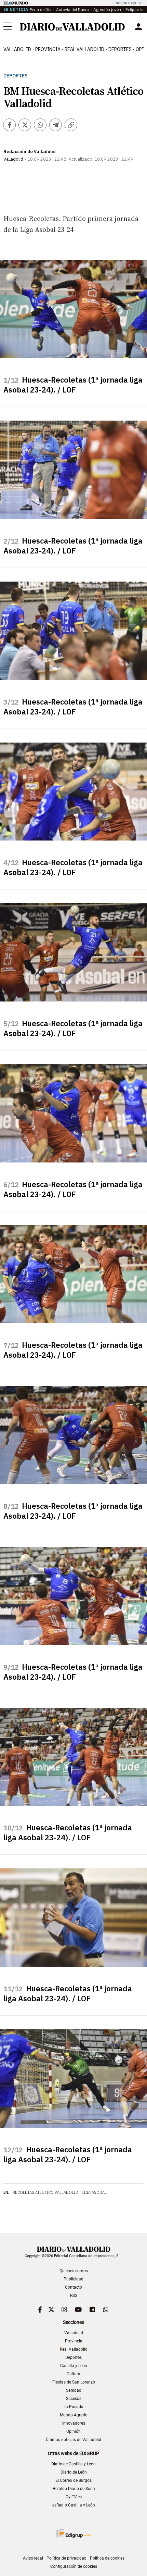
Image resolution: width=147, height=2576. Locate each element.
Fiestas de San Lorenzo (74, 2382)
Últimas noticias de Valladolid (73, 2440)
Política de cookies (107, 2558)
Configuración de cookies (74, 2566)
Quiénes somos (74, 2271)
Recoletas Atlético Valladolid (45, 2192)
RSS (74, 2295)
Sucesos (74, 2399)
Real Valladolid (84, 49)
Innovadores (74, 2423)
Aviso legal (33, 2558)
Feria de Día (41, 9)
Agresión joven (107, 9)
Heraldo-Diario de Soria (74, 2489)
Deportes (120, 49)
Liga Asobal (94, 2192)
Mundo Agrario (74, 2415)
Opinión (73, 2431)
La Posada (73, 2407)
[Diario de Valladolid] (72, 27)
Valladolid (17, 49)
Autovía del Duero (72, 9)
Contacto (73, 2287)
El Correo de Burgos (73, 2480)
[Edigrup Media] (73, 2533)
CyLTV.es (74, 2497)
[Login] (138, 27)
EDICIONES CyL (125, 3)
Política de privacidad (66, 2558)
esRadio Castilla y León (74, 2505)
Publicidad (73, 2279)
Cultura (73, 2374)
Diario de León (74, 2472)
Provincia (48, 49)
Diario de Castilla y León (73, 2464)
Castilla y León (74, 2366)
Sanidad (74, 2390)
